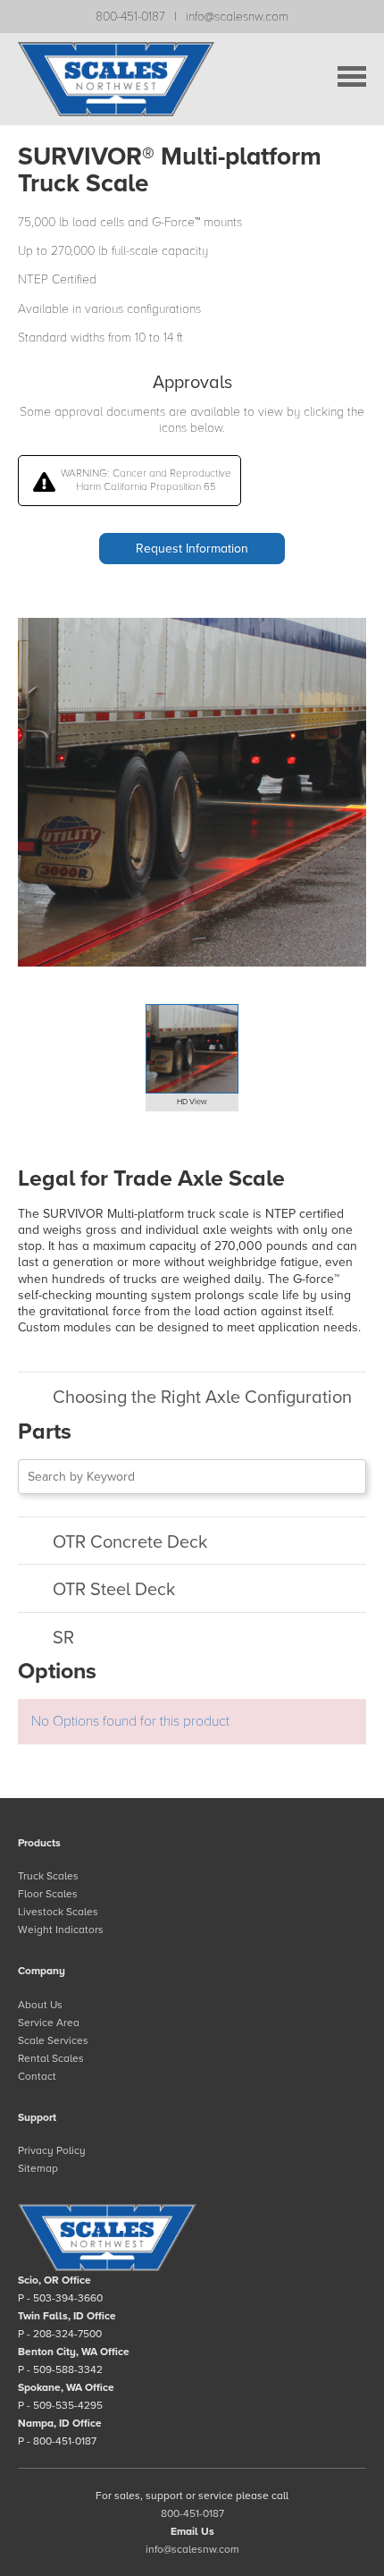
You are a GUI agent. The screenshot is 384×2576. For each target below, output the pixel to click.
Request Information (192, 549)
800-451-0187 (130, 17)
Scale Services (53, 2040)
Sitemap (38, 2168)
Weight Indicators (61, 1930)
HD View (192, 1102)
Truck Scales (48, 1876)
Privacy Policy (52, 2150)
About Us (40, 2005)
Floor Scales (48, 1894)
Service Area (49, 2023)
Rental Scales (51, 2058)
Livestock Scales (58, 1912)
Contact (37, 2076)
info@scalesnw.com (237, 17)
